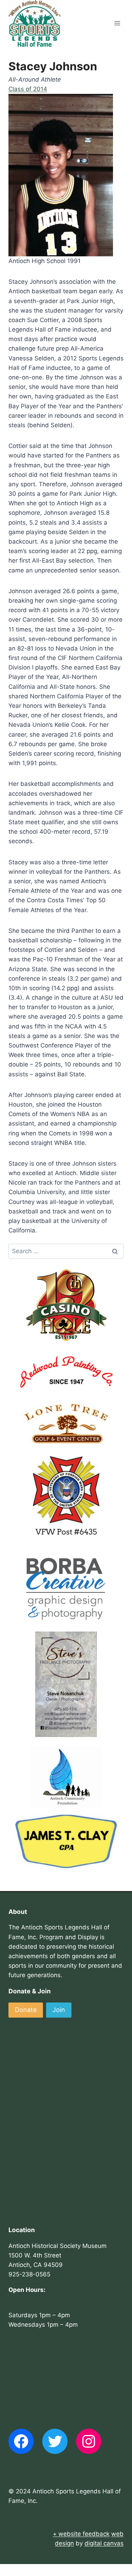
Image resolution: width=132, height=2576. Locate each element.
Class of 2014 (28, 89)
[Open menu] (117, 23)
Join (59, 2010)
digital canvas (104, 2543)
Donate (26, 2010)
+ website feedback (81, 2534)
